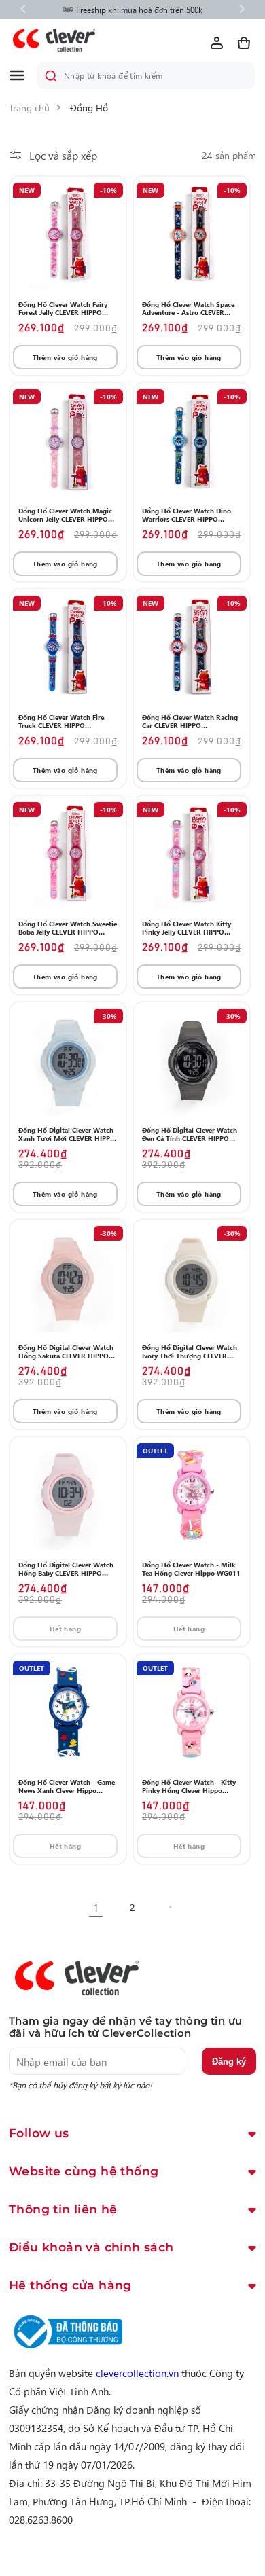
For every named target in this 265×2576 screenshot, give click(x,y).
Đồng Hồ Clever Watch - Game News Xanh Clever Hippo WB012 (67, 1786)
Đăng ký (229, 2062)
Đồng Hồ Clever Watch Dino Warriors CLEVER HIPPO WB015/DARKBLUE (187, 515)
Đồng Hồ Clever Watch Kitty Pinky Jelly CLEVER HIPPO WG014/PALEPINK (187, 928)
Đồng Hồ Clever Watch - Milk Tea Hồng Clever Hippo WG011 (191, 1569)
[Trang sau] (169, 1907)
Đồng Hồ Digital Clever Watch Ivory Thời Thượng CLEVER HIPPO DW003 (190, 1352)
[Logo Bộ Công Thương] (66, 2349)
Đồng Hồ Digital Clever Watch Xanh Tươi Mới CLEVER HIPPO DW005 (67, 1134)
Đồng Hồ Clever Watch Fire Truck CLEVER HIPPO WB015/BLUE (61, 721)
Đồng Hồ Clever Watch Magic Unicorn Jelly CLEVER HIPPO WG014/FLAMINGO (65, 515)
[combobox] (146, 75)
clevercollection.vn (137, 2373)
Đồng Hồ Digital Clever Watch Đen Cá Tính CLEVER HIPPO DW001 (190, 1134)
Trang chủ (29, 107)
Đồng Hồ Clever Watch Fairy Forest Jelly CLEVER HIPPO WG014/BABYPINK (63, 308)
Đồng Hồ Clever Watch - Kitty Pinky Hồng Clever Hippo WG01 (189, 1786)
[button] (22, 75)
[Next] (242, 10)
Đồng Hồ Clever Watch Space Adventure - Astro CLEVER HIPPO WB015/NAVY (188, 308)
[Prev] (23, 10)
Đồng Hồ (89, 107)
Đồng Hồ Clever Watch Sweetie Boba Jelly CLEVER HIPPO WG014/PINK (68, 928)
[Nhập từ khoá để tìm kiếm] (51, 76)
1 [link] (96, 1907)
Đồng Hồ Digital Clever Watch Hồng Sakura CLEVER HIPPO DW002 (66, 1352)
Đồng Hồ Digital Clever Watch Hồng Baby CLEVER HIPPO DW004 (66, 1569)
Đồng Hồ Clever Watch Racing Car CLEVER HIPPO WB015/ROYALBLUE (190, 721)
